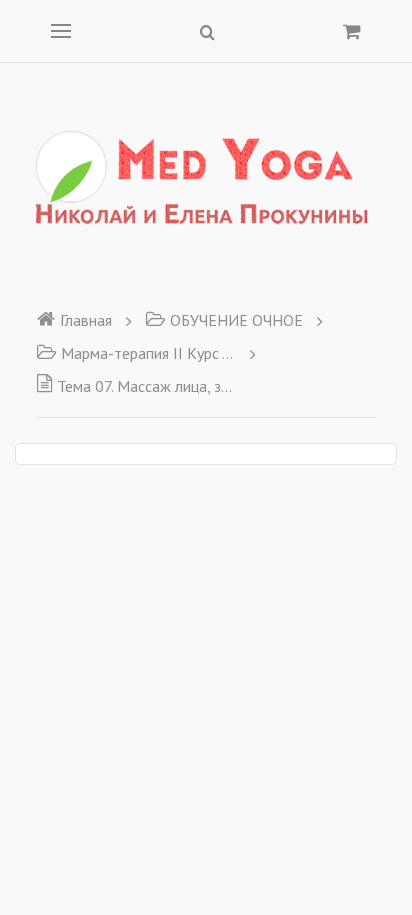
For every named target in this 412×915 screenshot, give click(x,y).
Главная (86, 320)
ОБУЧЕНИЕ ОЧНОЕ (236, 320)
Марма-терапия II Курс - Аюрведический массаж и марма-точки (148, 353)
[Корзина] (352, 31)
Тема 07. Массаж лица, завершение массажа (146, 386)
